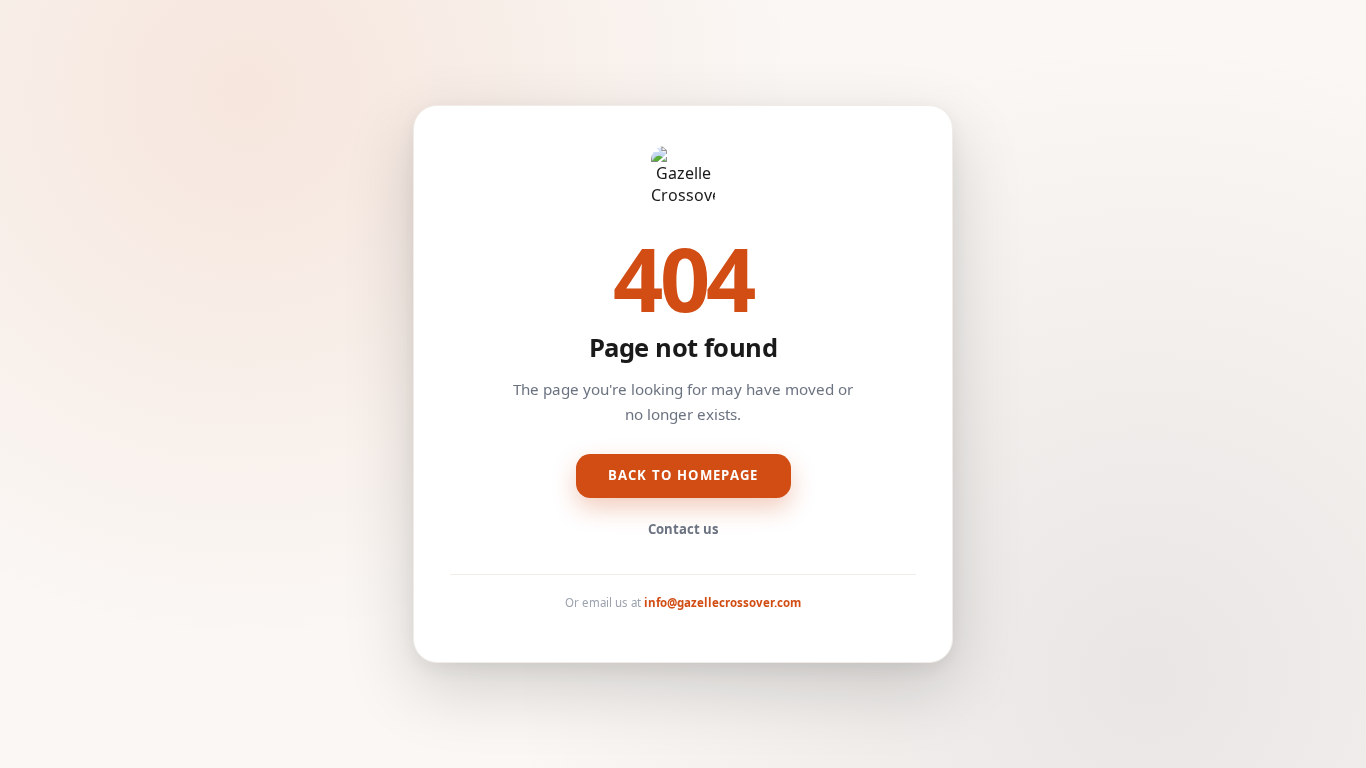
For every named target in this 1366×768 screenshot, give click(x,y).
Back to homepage (683, 475)
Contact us (683, 529)
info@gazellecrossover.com (722, 602)
